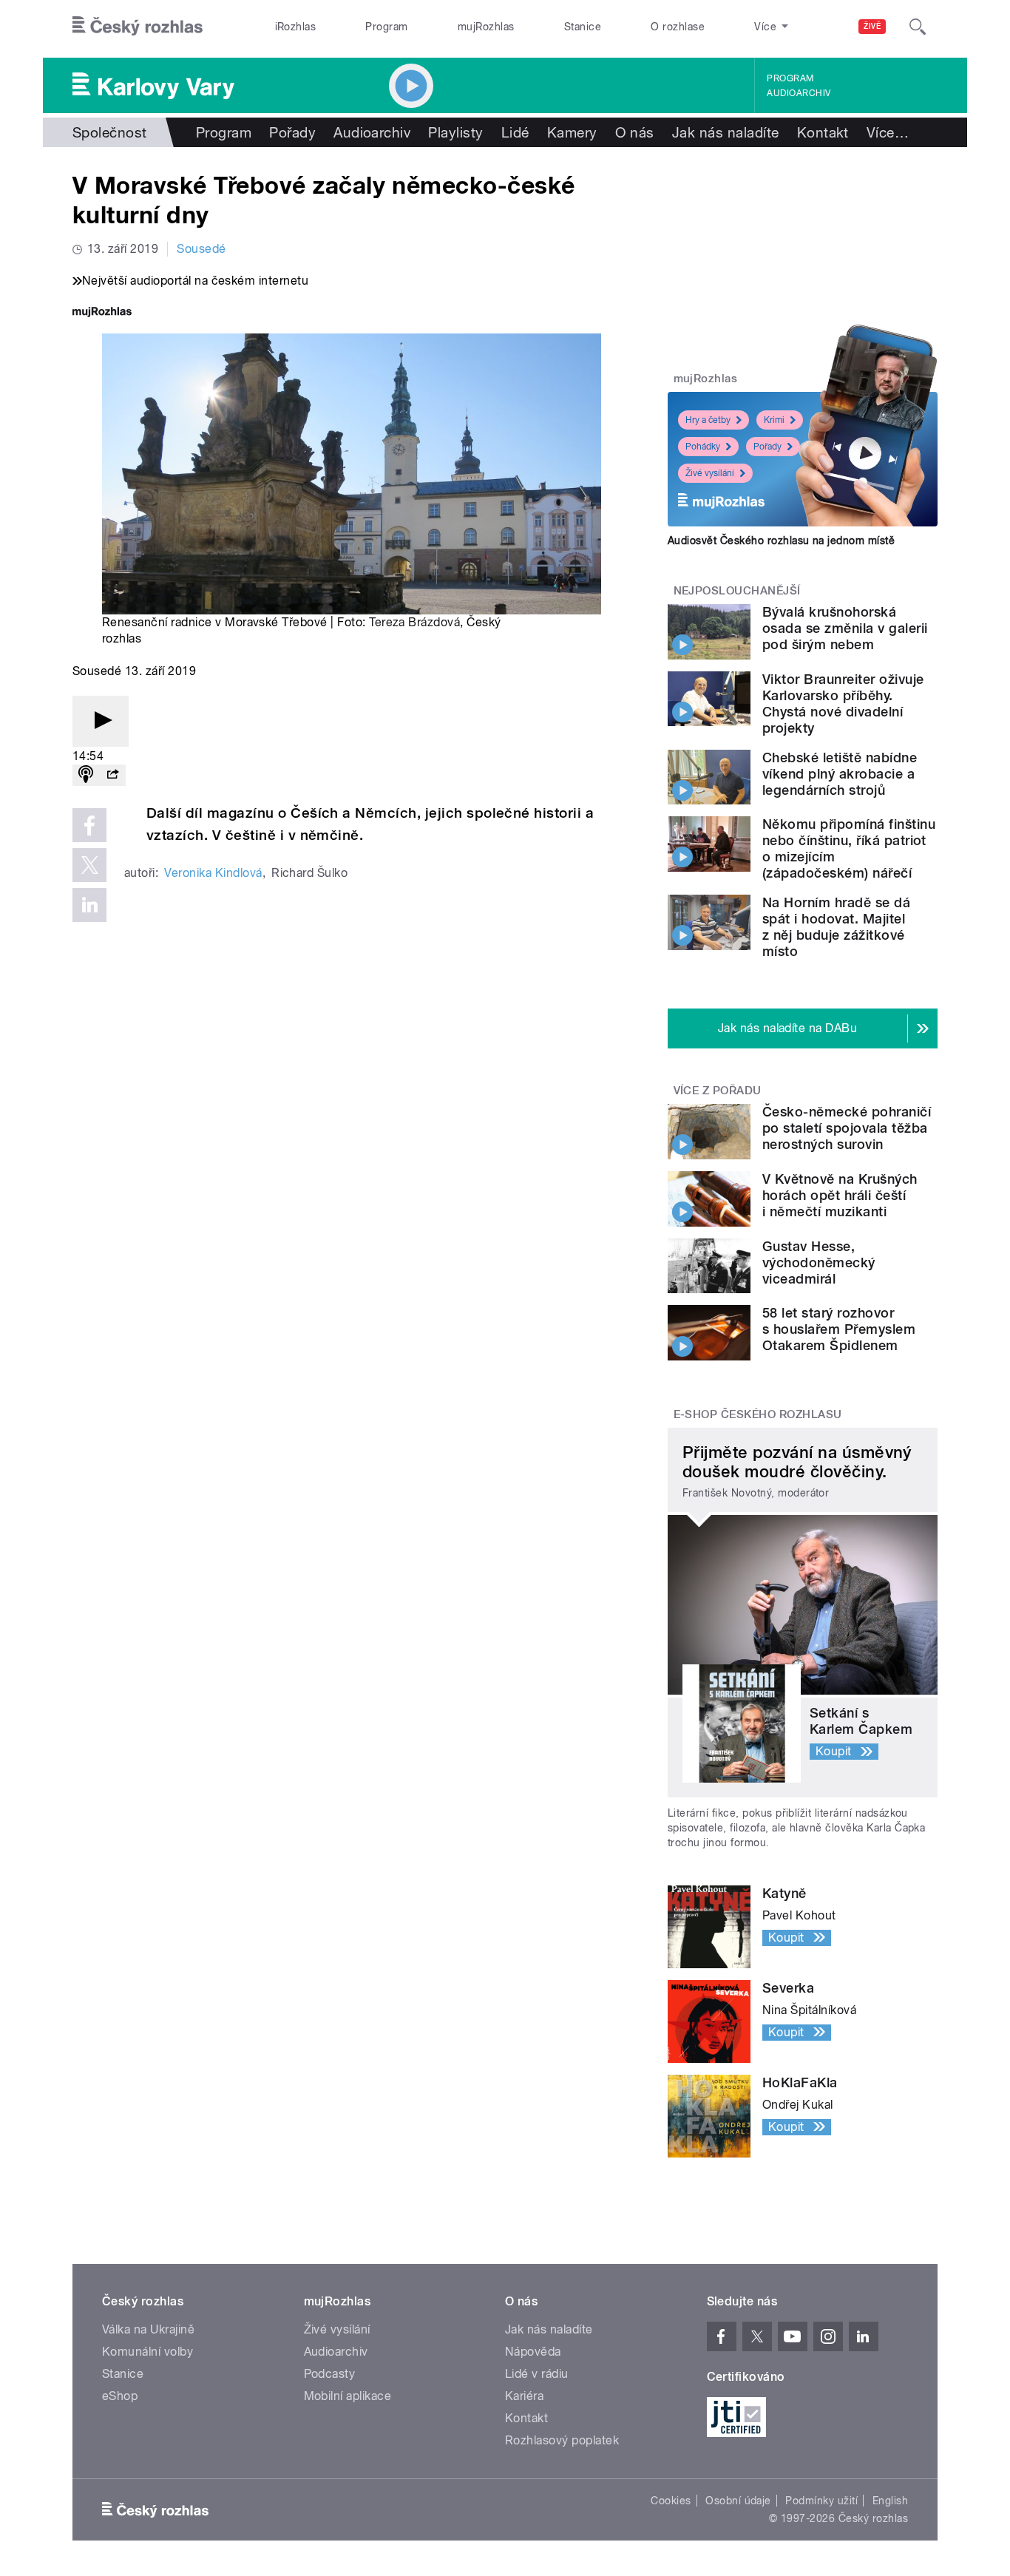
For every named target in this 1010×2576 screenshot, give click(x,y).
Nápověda (533, 2352)
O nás (635, 132)
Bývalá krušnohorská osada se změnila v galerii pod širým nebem (845, 628)
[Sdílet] (112, 775)
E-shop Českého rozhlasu (758, 1414)
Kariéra (524, 2396)
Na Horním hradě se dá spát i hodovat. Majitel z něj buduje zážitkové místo (836, 927)
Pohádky (703, 447)
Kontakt (823, 132)
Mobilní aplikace (348, 2396)
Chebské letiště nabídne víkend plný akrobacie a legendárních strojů (840, 774)
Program (386, 27)
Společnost (110, 132)
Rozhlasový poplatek (562, 2440)
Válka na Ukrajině (148, 2329)
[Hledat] (918, 27)
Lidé (515, 132)
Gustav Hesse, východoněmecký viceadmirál (819, 1262)
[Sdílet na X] (89, 865)
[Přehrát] (101, 721)
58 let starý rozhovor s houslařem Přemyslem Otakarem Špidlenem (839, 1329)
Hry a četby (708, 420)
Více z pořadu (718, 1091)
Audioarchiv (799, 93)
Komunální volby (148, 2352)
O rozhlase (678, 27)
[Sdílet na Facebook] (89, 825)
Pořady (292, 132)
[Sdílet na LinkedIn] (89, 905)
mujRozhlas (486, 27)
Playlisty (455, 132)
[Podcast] (86, 775)
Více (888, 132)
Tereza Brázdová (414, 622)
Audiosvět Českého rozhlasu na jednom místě (781, 540)
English (890, 2501)
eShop (120, 2396)
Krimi (774, 420)
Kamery (572, 132)
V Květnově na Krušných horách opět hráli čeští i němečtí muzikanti (840, 1195)
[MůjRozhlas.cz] (102, 313)
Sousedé (201, 249)
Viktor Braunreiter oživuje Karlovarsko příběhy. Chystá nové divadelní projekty (843, 704)
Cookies (671, 2501)
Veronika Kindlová (213, 873)
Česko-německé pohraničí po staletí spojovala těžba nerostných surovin (847, 1128)
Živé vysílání (710, 473)
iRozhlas (296, 27)
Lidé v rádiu (537, 2374)
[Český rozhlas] (138, 27)
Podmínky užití (821, 2501)
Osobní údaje (738, 2501)
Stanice (583, 27)
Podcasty (330, 2374)
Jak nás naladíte (726, 132)
